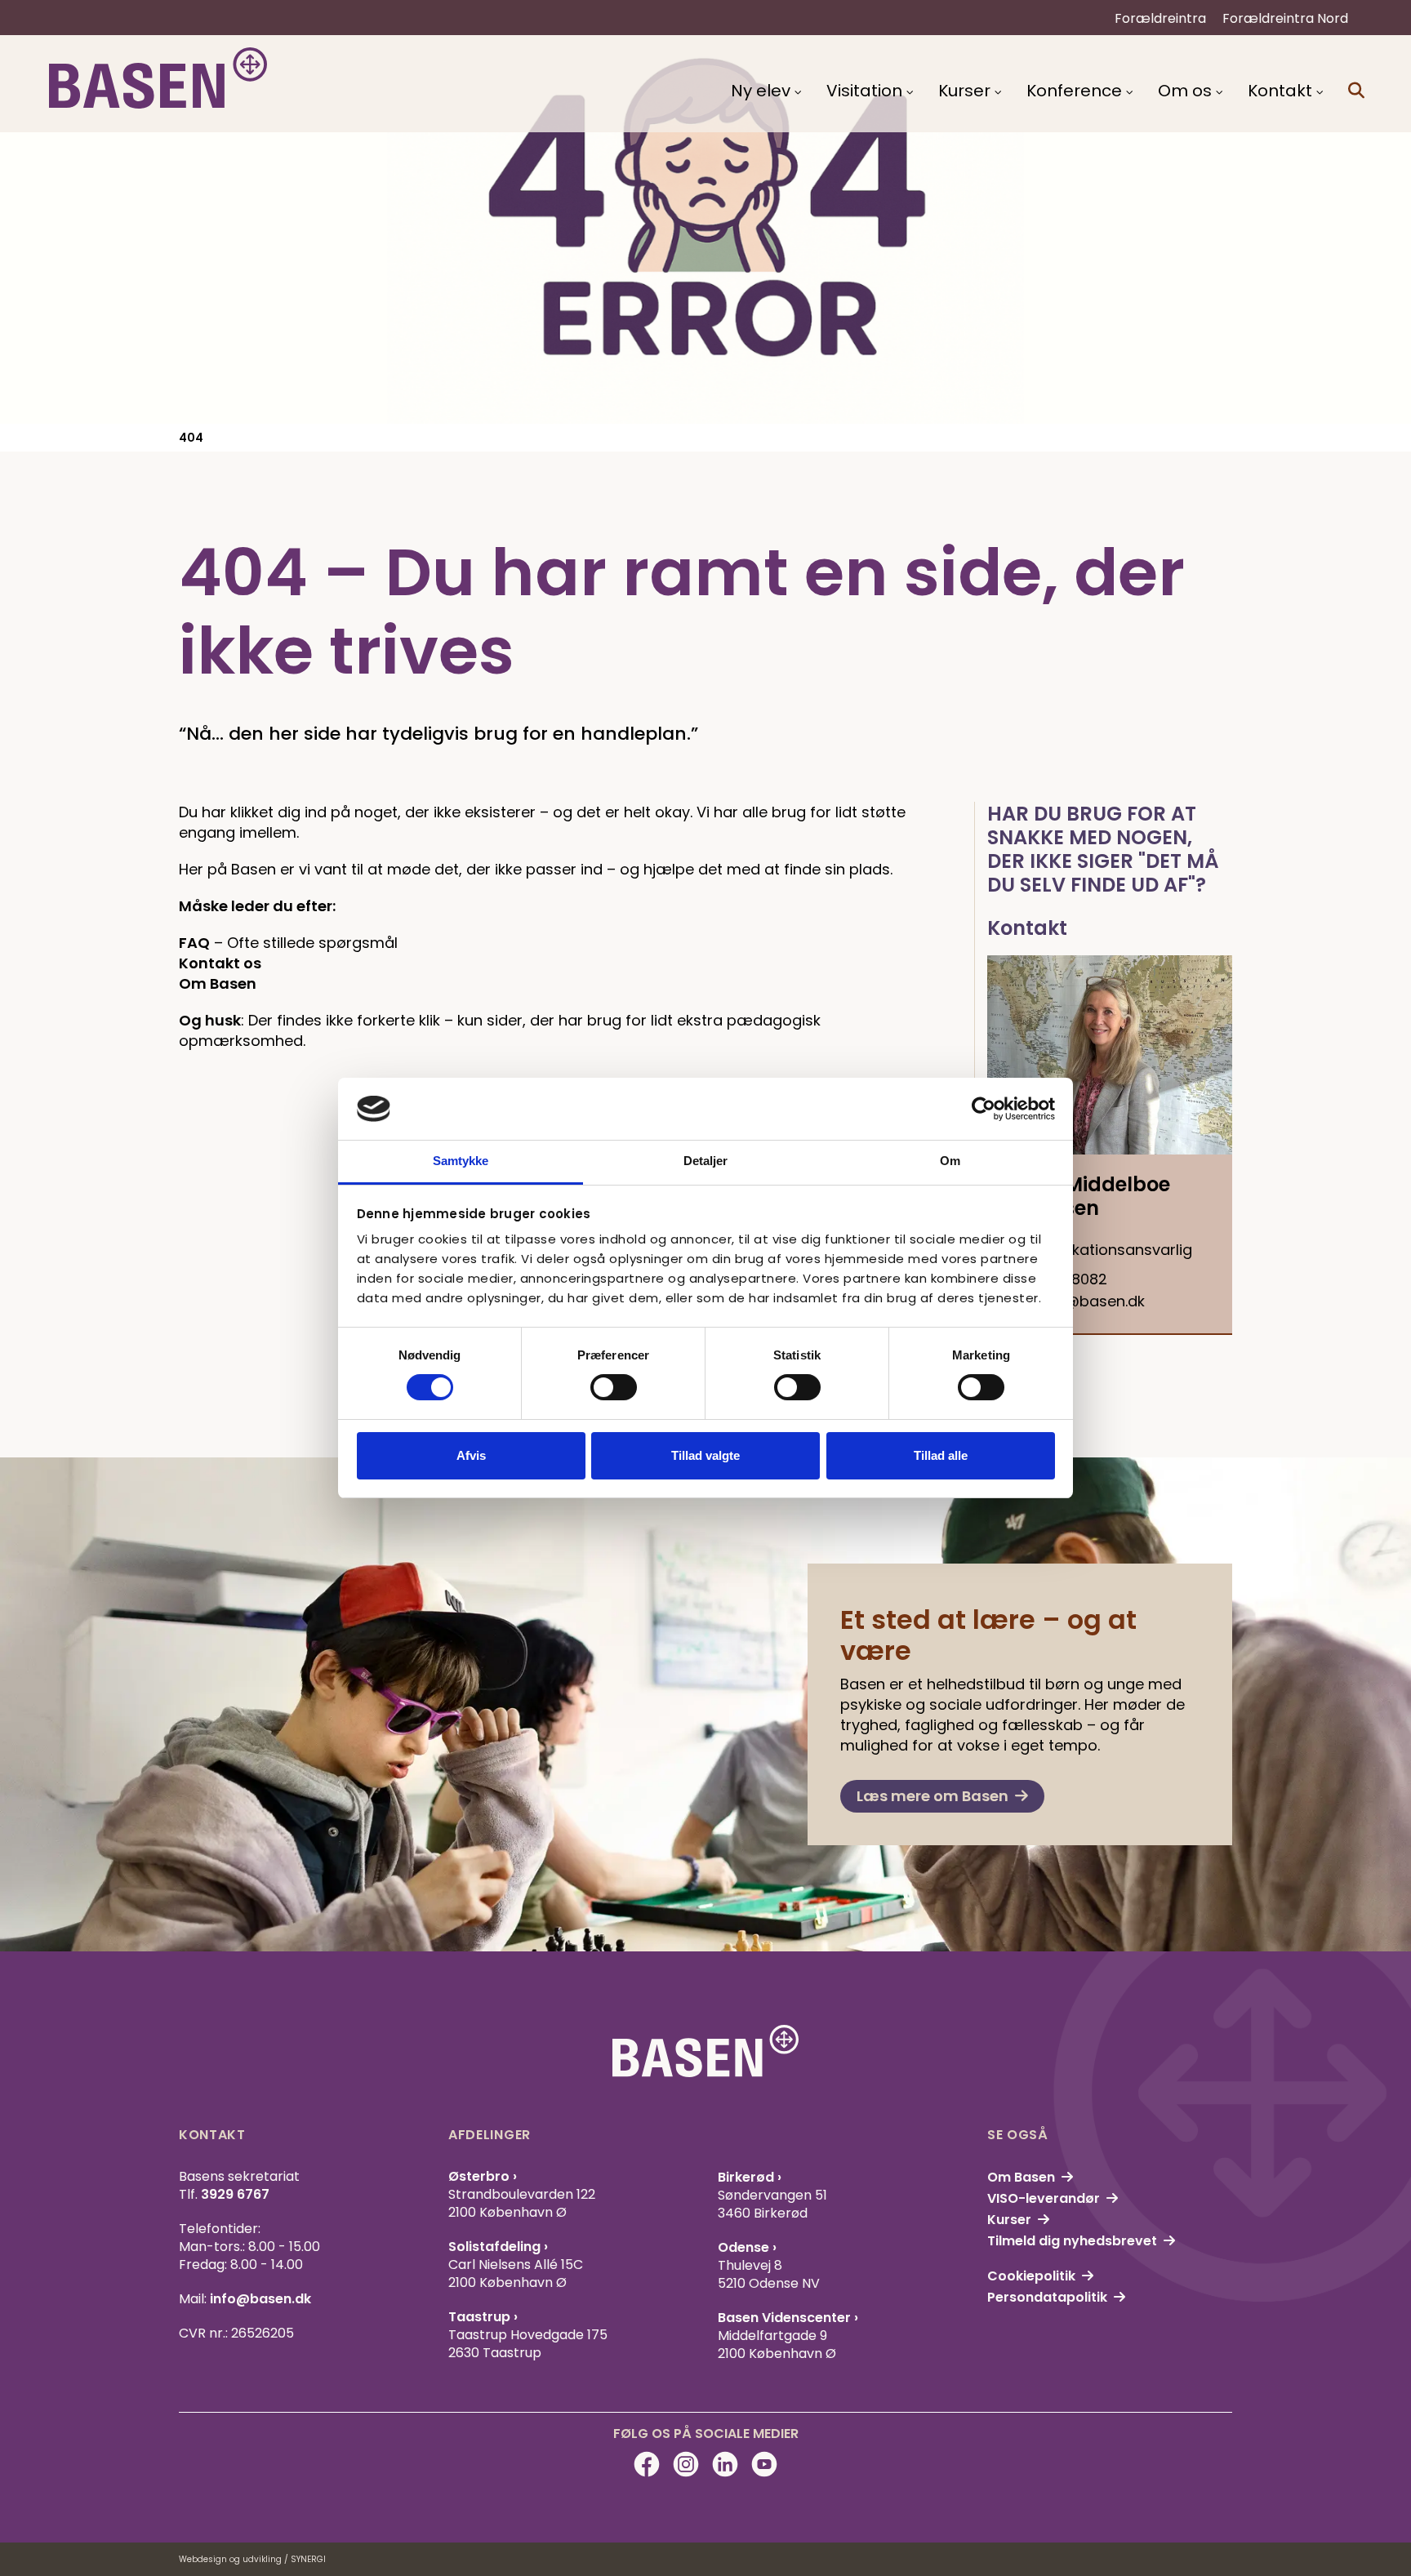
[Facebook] (647, 2464)
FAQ (194, 943)
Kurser (964, 91)
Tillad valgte (705, 1455)
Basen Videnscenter (786, 2318)
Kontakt (1280, 91)
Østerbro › (483, 2176)
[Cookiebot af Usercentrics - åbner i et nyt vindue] (984, 1109)
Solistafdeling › (498, 2247)
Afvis (471, 1455)
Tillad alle (941, 1455)
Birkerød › (750, 2177)
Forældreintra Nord (1285, 18)
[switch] (614, 1387)
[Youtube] (764, 2464)
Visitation (864, 91)
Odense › (747, 2247)
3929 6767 (235, 2194)
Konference (1074, 91)
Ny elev (761, 91)
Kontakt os (220, 963)
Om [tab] (950, 1161)
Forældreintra (1160, 18)
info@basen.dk (260, 2299)
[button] (1356, 91)
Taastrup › (483, 2317)
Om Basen (218, 983)
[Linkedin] (725, 2464)
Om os (1185, 91)
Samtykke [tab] (461, 1161)
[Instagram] (686, 2464)
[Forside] (158, 78)
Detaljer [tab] (706, 1161)
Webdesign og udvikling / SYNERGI (252, 2559)
